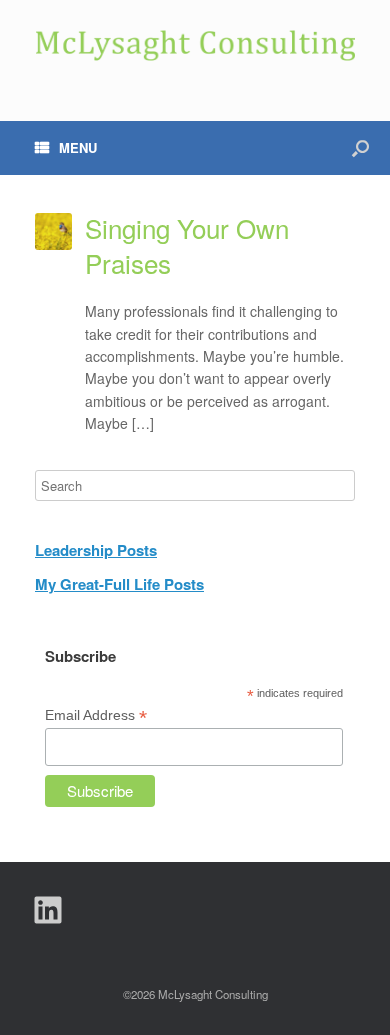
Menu (78, 147)
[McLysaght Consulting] (195, 45)
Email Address (96, 715)
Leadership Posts (96, 550)
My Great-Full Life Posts (119, 584)
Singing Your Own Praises (187, 245)
